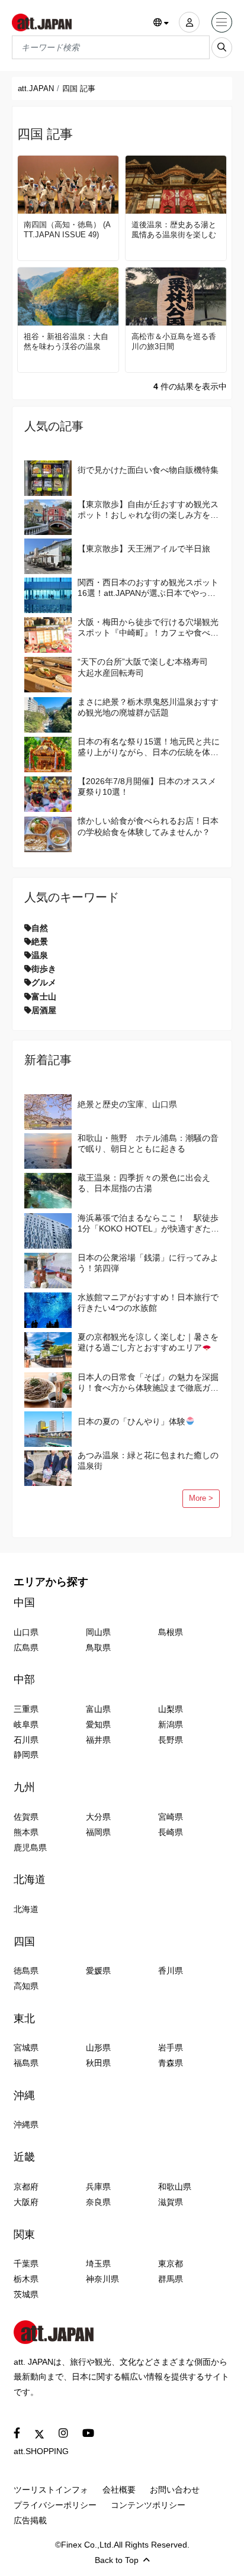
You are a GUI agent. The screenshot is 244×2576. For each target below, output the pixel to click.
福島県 (26, 2063)
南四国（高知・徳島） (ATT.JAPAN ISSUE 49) (67, 230)
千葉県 (26, 2264)
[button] (161, 23)
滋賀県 (171, 2202)
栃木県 (26, 2279)
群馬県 (171, 2279)
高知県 (26, 1986)
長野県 (171, 1740)
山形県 (98, 2048)
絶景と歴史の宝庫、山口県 (127, 1104)
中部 (24, 1679)
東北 (24, 2019)
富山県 (98, 1709)
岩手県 (171, 2048)
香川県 (171, 1971)
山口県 (26, 1632)
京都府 (26, 2187)
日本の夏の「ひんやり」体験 (131, 1421)
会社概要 (119, 2490)
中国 (24, 1603)
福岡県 (98, 1832)
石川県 (26, 1740)
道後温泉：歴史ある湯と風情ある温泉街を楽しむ (174, 230)
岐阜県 (26, 1724)
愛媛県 (98, 1971)
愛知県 (98, 1724)
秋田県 (98, 2063)
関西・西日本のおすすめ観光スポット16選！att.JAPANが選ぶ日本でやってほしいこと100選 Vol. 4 (148, 588)
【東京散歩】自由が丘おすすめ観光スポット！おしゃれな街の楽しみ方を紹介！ (148, 510)
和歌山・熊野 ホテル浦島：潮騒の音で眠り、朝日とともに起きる (148, 1143)
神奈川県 (102, 2279)
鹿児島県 (30, 1848)
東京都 (171, 2264)
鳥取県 (98, 1648)
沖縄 (24, 2095)
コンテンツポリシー (148, 2505)
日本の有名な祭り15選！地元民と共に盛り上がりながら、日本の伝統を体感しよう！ (149, 747)
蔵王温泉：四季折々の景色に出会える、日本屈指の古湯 (144, 1183)
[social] (17, 2434)
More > (201, 1498)
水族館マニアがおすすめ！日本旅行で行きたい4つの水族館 (148, 1302)
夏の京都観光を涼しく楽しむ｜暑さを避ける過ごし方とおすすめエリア (148, 1342)
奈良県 (98, 2202)
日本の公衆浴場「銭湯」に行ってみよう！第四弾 (148, 1263)
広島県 (26, 1648)
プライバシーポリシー (55, 2505)
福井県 (98, 1740)
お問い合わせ (175, 2490)
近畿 (24, 2157)
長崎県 (171, 1832)
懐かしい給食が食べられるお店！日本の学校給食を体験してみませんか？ (148, 826)
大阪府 (26, 2202)
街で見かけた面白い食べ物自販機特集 (148, 470)
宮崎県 (171, 1817)
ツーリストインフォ (51, 2490)
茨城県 (26, 2294)
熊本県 (26, 1832)
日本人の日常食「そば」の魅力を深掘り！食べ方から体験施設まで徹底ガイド (148, 1383)
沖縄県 (26, 2124)
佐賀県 (26, 1817)
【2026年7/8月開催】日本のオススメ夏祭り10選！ (147, 786)
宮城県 (26, 2048)
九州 (24, 1787)
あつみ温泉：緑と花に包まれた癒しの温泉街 (148, 1461)
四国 (24, 1942)
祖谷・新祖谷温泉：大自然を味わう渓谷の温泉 (66, 341)
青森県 (171, 2063)
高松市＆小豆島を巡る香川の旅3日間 (174, 341)
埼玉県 (98, 2264)
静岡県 (26, 1755)
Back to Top (117, 2560)
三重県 (26, 1709)
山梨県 (171, 1709)
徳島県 (26, 1971)
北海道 (30, 1879)
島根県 (171, 1632)
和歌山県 (175, 2187)
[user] (189, 22)
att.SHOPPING (41, 2451)
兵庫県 (98, 2187)
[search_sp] (222, 48)
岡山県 (98, 1632)
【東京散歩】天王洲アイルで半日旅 (144, 549)
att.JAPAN (36, 88)
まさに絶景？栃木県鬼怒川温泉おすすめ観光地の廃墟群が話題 (148, 707)
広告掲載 (30, 2520)
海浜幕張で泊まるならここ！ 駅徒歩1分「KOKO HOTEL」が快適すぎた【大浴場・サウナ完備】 (148, 1223)
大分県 (98, 1817)
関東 (24, 2235)
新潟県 (171, 1724)
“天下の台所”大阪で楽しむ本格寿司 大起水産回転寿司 (147, 667)
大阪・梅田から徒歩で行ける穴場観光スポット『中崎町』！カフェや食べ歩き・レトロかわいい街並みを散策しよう (148, 628)
